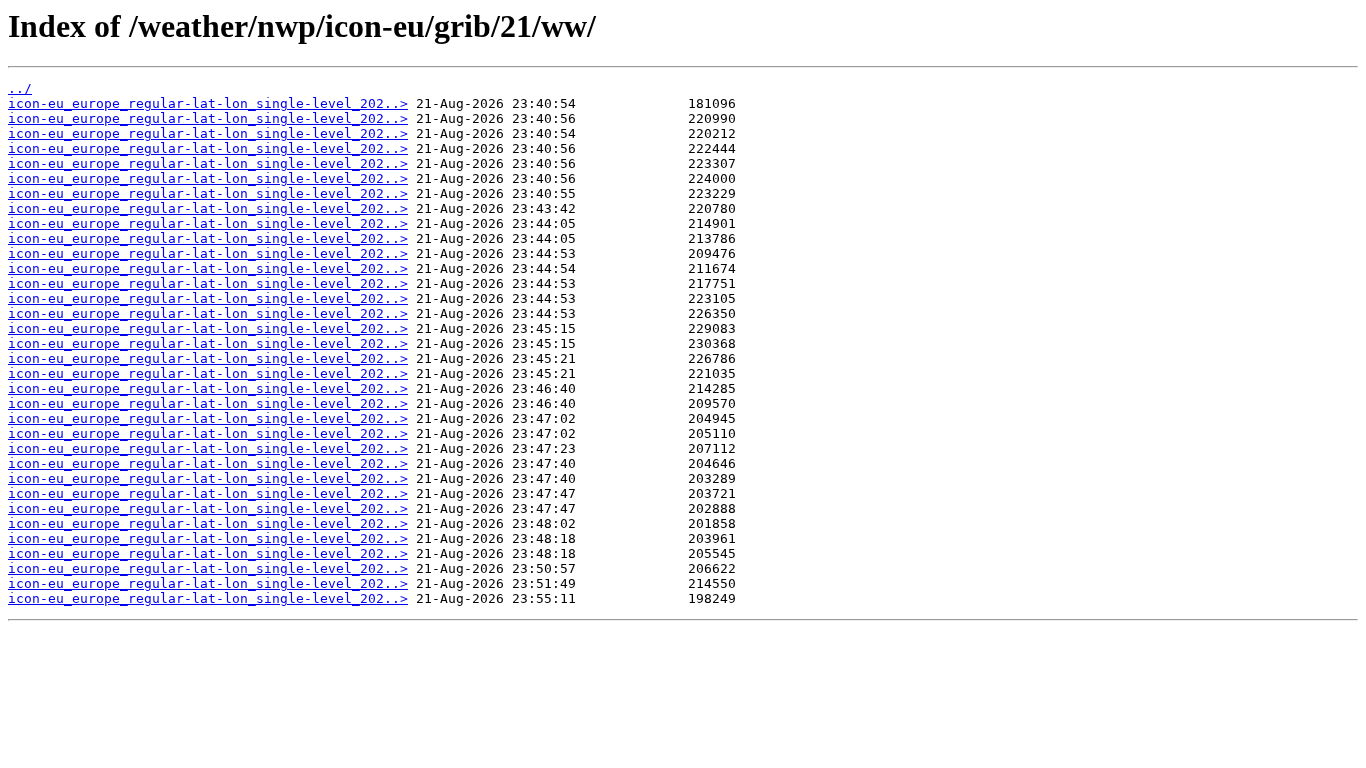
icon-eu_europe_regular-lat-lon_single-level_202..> (208, 103)
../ (20, 88)
